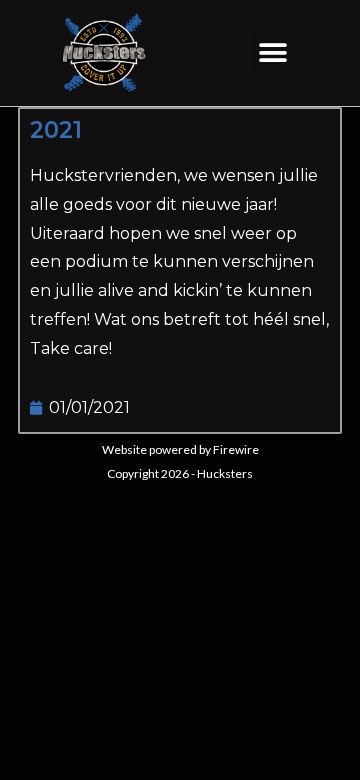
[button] (273, 52)
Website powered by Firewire (180, 449)
